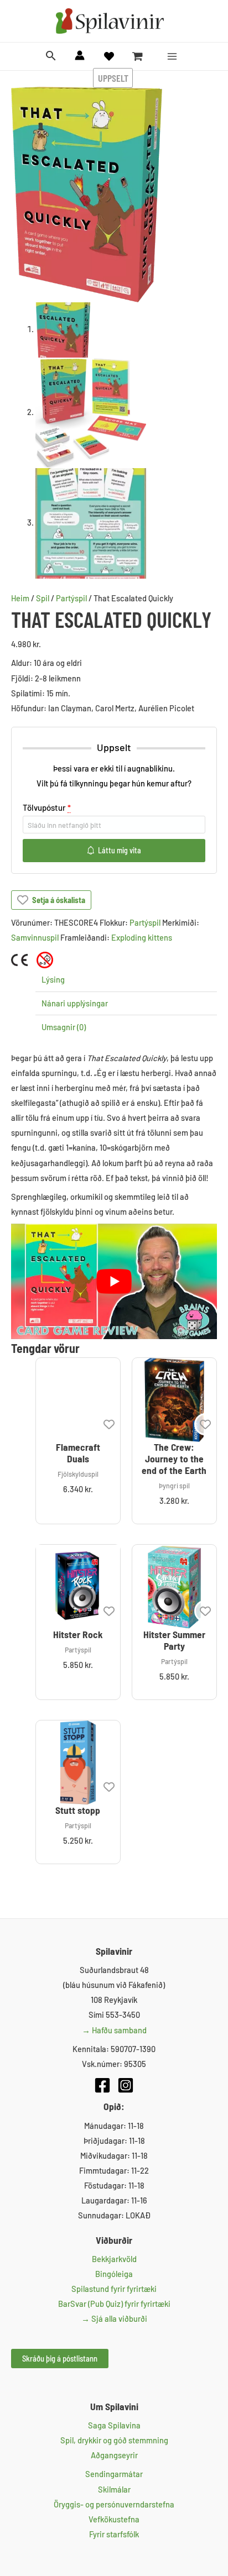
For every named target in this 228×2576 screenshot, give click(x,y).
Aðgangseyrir (114, 2455)
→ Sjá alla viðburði (114, 2318)
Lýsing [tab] (53, 979)
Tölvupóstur (47, 807)
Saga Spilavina (114, 2425)
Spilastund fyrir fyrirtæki (114, 2289)
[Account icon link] (80, 55)
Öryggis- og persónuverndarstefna (114, 2504)
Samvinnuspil (35, 937)
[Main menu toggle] (172, 56)
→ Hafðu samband (114, 2030)
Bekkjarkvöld (114, 2259)
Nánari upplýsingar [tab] (75, 1003)
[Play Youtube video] (114, 1281)
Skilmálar (114, 2489)
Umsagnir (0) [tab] (64, 1027)
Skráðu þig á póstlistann (60, 2358)
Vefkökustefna (114, 2519)
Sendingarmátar (114, 2474)
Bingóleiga (114, 2274)
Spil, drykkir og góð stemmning (114, 2440)
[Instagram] (126, 2085)
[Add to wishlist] (109, 1424)
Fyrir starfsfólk (114, 2534)
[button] (51, 56)
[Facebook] (102, 2085)
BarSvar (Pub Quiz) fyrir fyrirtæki (114, 2304)
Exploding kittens (142, 937)
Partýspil (71, 598)
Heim (20, 598)
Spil (43, 598)
